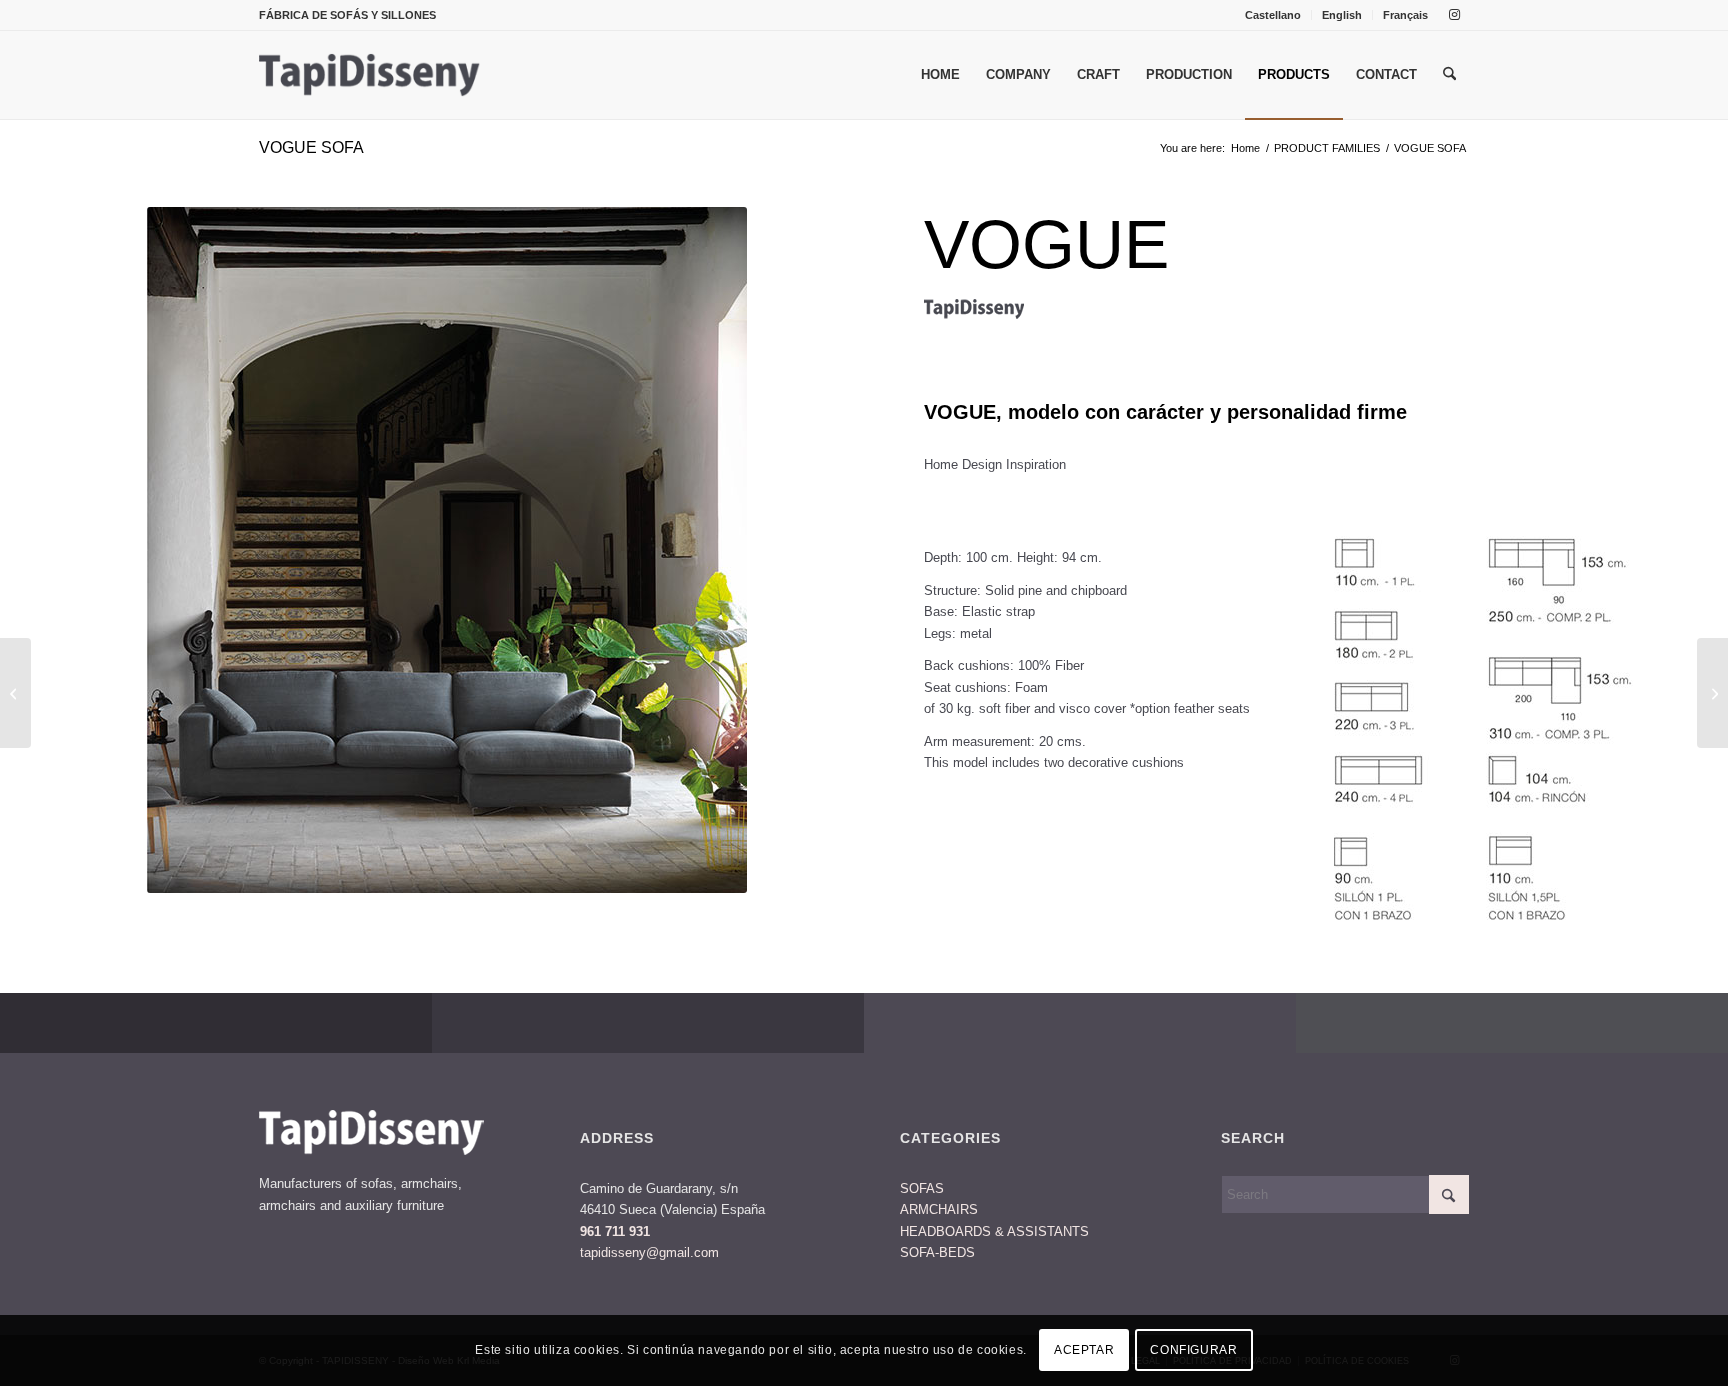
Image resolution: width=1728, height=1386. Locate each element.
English (1342, 15)
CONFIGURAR (1193, 1351)
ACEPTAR (1084, 1351)
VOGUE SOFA (311, 147)
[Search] (1449, 75)
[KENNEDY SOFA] (1712, 693)
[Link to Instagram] (1454, 15)
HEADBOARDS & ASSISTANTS (994, 1231)
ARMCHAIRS (939, 1209)
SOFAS (922, 1188)
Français (1405, 15)
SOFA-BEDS (937, 1252)
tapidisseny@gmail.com (649, 1252)
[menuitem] (1273, 15)
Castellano (1273, 15)
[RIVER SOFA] (15, 693)
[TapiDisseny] (370, 75)
